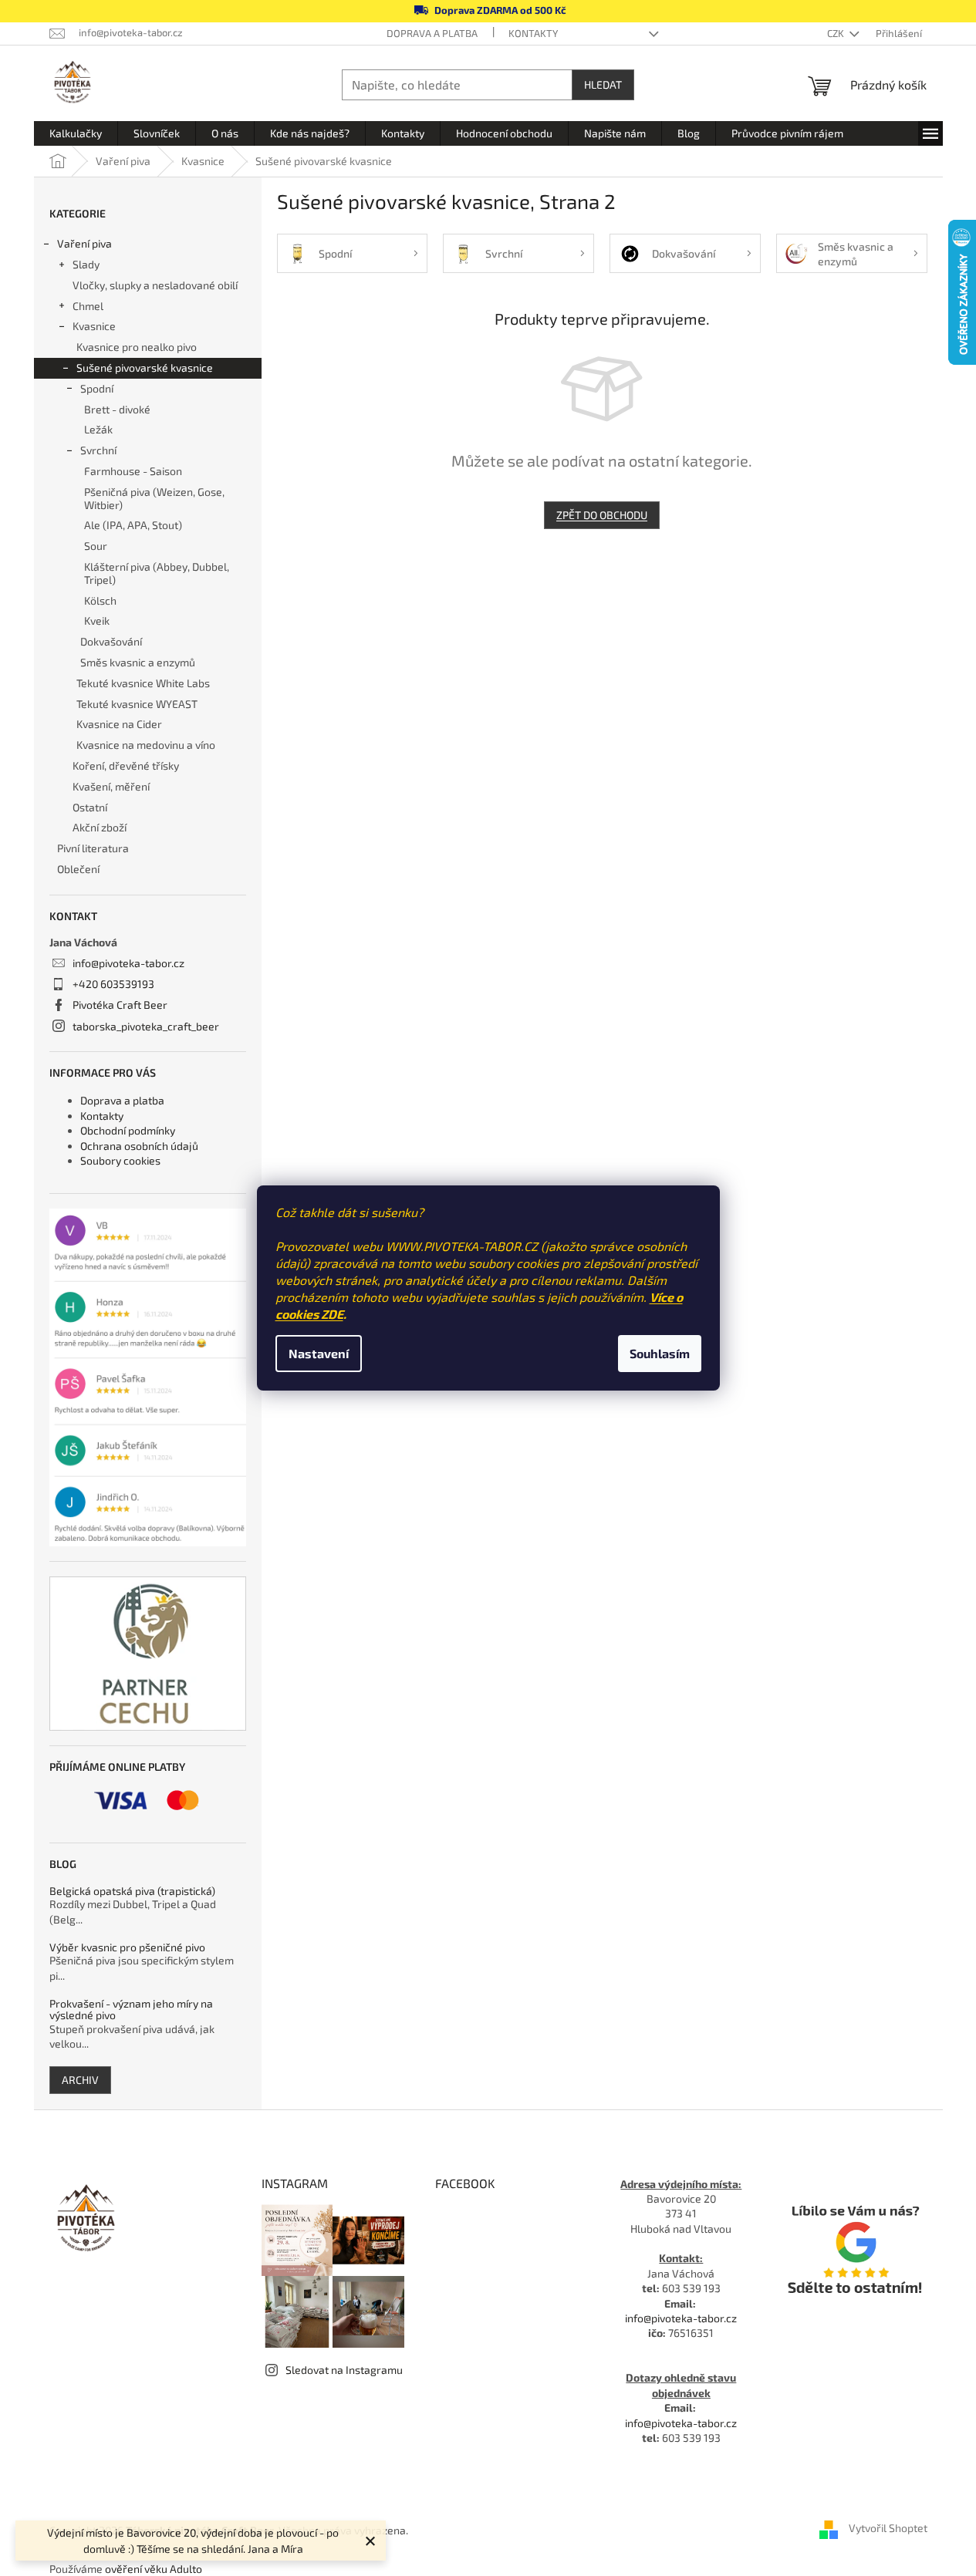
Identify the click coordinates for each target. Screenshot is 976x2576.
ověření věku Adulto (154, 2569)
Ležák (98, 429)
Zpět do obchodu (602, 515)
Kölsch (100, 600)
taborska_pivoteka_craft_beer (146, 1026)
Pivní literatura (94, 848)
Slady (86, 264)
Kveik (97, 620)
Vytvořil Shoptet (888, 2529)
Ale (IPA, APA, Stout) (133, 525)
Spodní (97, 388)
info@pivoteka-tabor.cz (128, 963)
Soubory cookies (120, 1160)
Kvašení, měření (111, 786)
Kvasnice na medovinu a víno (146, 745)
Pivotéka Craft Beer (120, 1005)
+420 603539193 (113, 984)
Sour (96, 546)
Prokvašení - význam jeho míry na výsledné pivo (131, 2010)
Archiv (80, 2080)
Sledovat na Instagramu (344, 2370)
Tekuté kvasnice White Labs (143, 683)
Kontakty (533, 33)
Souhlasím (660, 1353)
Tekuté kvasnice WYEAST (137, 704)
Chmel (88, 306)
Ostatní (90, 807)
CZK (837, 33)
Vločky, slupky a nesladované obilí (155, 285)
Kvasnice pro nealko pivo (137, 347)
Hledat (603, 84)
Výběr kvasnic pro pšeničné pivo (127, 1947)
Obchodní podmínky (128, 1130)
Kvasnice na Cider (119, 724)
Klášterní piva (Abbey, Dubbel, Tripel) (157, 573)
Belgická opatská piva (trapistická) (132, 1891)
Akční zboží (100, 827)
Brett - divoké (117, 409)
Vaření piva (84, 243)
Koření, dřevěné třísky (126, 765)
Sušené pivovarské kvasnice (145, 368)
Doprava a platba (432, 33)
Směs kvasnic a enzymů (138, 662)
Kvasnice (94, 326)
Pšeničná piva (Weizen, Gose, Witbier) (154, 498)
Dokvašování (111, 641)
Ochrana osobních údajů (139, 1146)
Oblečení (78, 869)
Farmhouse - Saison (133, 471)
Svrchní (98, 450)
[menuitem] (76, 133)
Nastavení (319, 1353)
